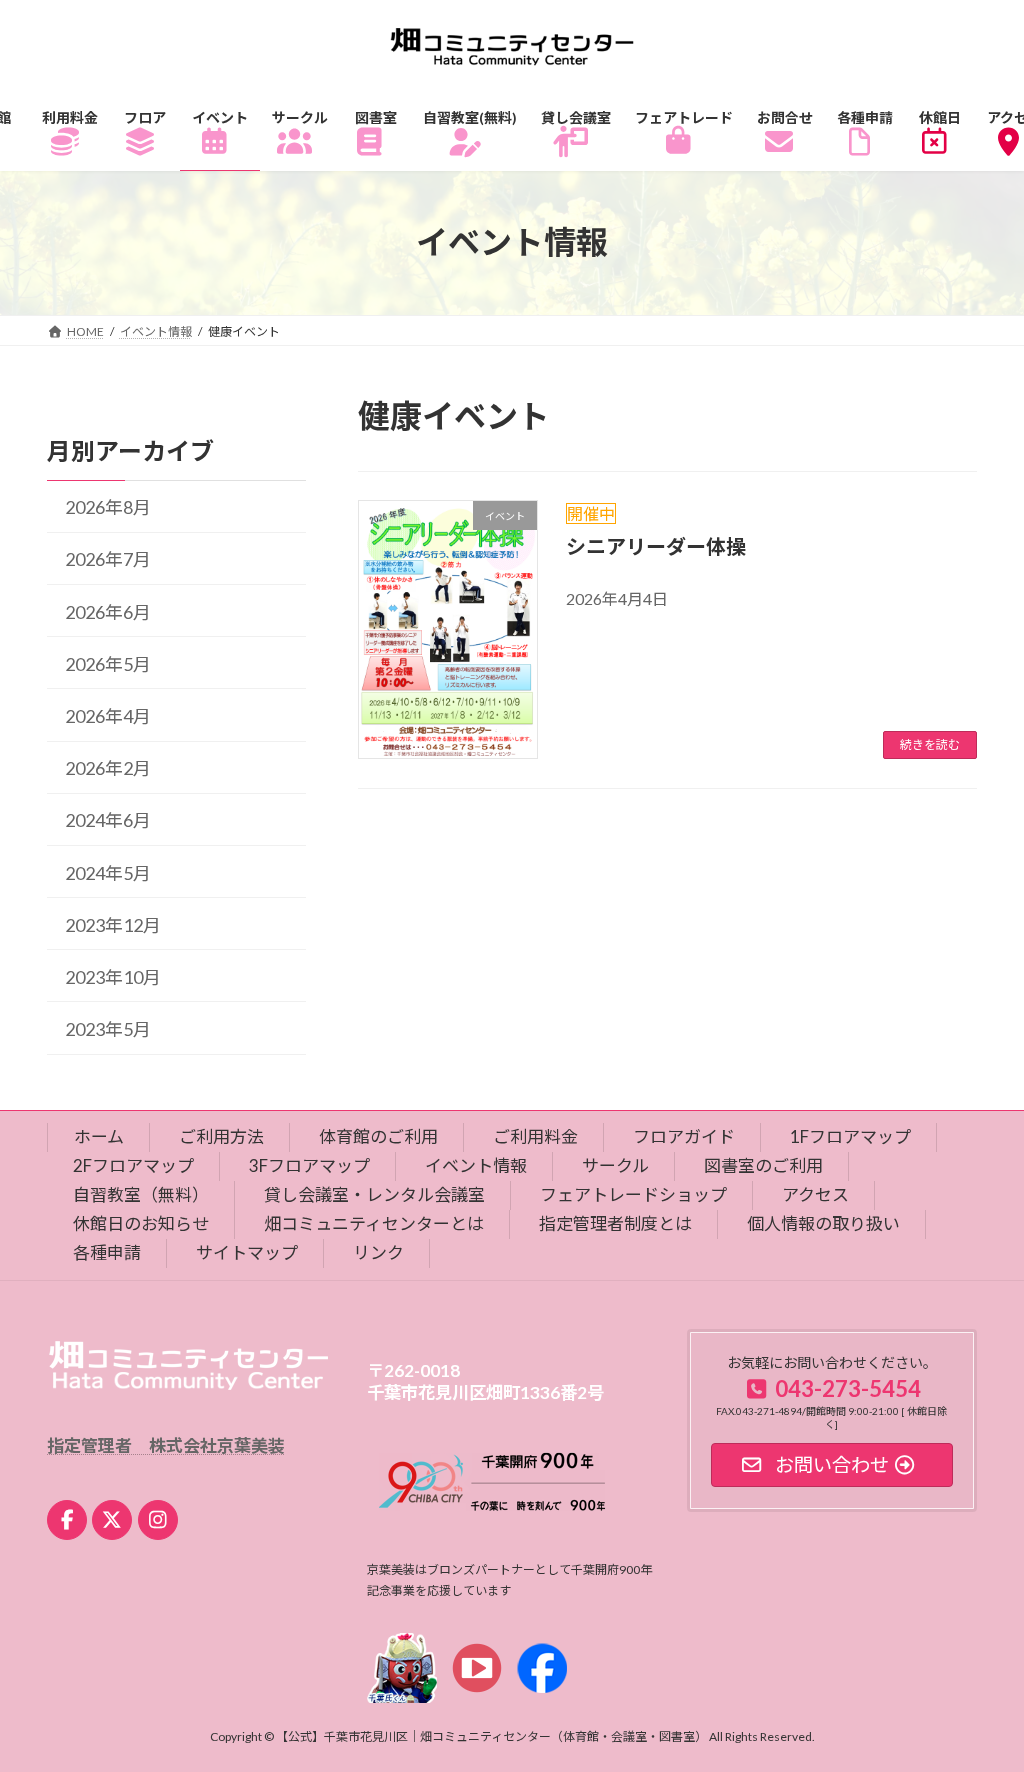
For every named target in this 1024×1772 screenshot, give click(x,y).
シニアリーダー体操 (656, 546)
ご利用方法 (221, 1136)
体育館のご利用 (378, 1136)
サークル (615, 1165)
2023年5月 (108, 1029)
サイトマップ (247, 1252)
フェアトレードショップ (633, 1194)
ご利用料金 (535, 1136)
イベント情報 (476, 1165)
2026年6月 (108, 611)
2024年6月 (108, 820)
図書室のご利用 (763, 1165)
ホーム (99, 1136)
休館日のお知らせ (141, 1223)
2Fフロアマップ (133, 1165)
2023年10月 (113, 977)
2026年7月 (108, 559)
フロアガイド (684, 1136)
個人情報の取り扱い (823, 1223)
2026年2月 (108, 768)
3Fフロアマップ (309, 1165)
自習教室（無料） (141, 1194)
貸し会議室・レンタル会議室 (374, 1194)
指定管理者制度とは (615, 1223)
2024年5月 (108, 872)
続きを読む (930, 744)
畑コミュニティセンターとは (374, 1223)
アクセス (815, 1194)
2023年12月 (113, 924)
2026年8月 (108, 507)
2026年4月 (108, 716)
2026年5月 (108, 664)
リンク (378, 1252)
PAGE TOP (980, 1700)
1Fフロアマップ (850, 1136)
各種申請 (107, 1252)
